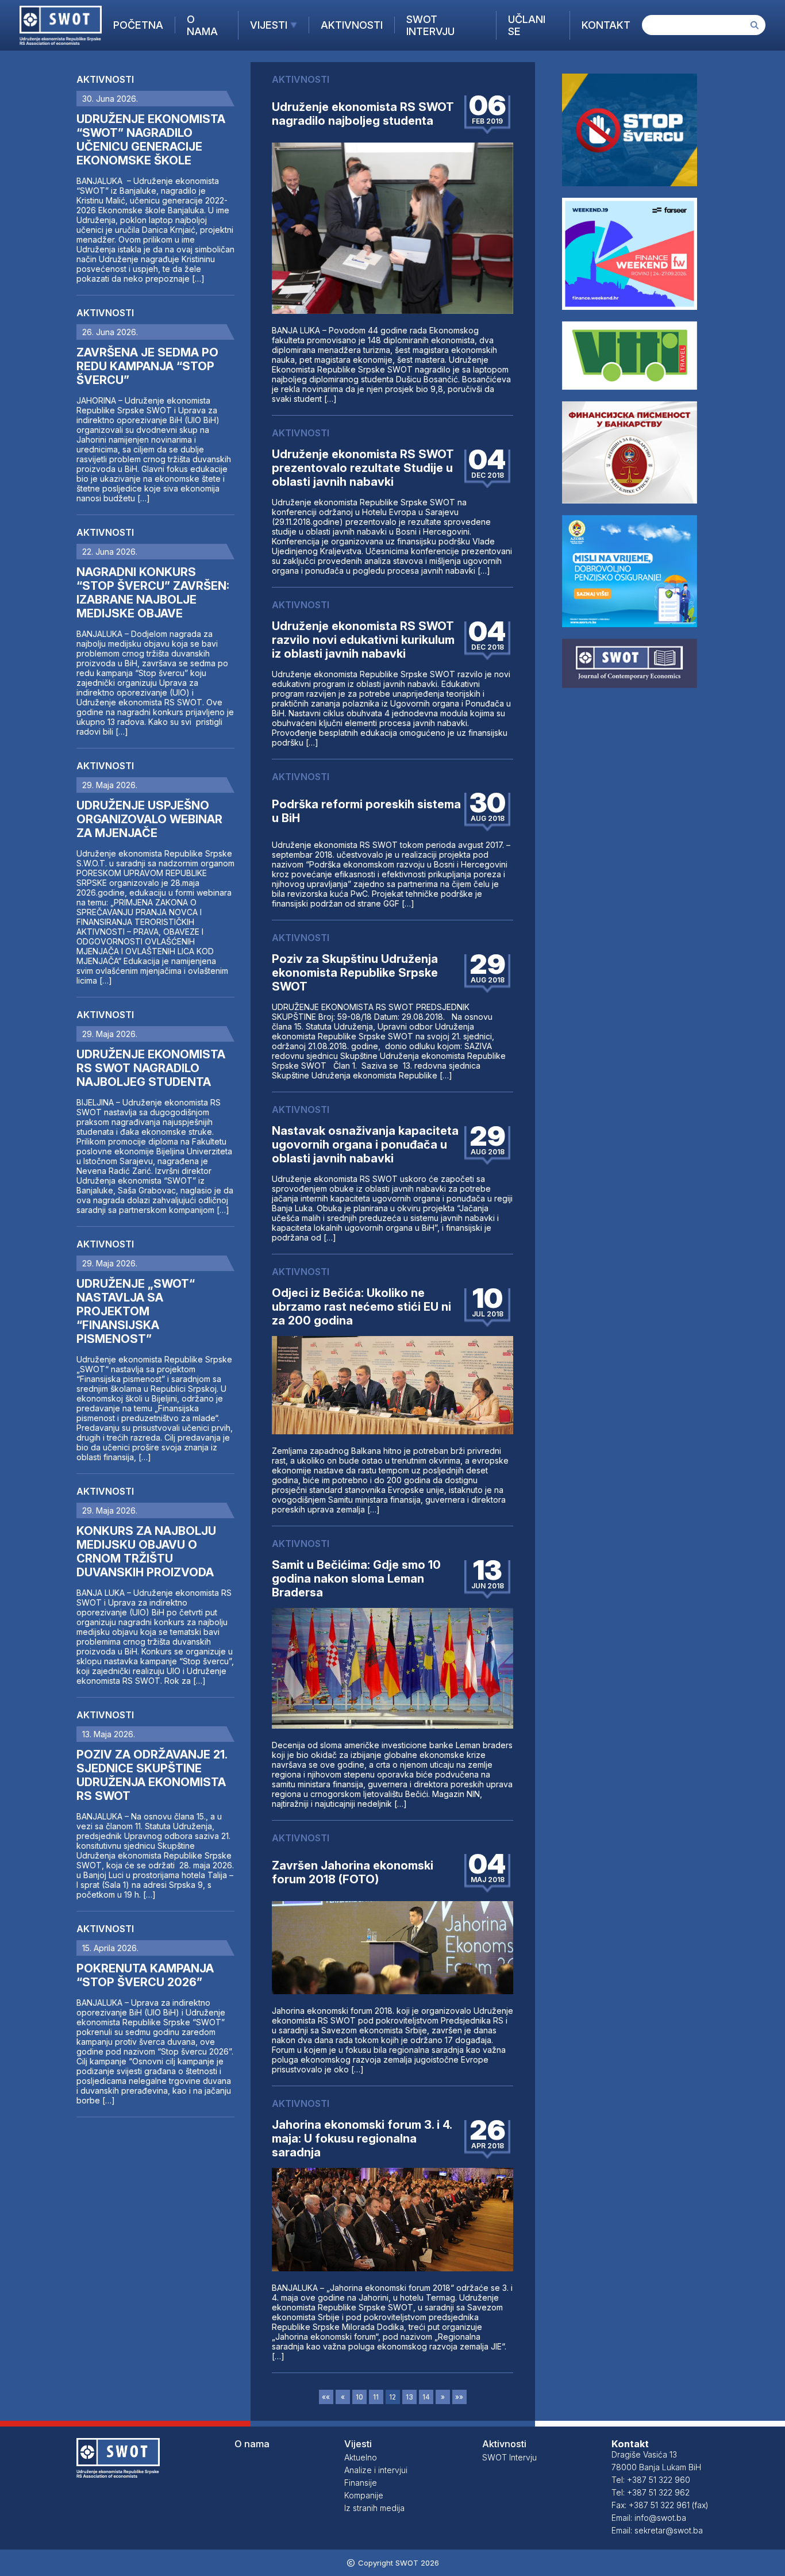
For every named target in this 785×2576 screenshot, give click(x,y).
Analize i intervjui (376, 2470)
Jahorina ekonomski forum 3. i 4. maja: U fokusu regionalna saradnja (362, 2139)
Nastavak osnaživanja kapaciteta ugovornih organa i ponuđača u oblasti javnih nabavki (365, 1145)
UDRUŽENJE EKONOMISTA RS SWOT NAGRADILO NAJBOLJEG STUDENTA (151, 1068)
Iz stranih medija (374, 2508)
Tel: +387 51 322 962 (651, 2492)
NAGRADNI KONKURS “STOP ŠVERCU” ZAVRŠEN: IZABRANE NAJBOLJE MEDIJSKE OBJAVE (153, 593)
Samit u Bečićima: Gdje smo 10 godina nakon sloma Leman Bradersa (356, 1579)
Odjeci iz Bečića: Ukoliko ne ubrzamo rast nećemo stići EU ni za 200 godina (361, 1307)
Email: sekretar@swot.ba (657, 2530)
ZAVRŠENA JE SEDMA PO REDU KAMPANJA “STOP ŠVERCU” (147, 366)
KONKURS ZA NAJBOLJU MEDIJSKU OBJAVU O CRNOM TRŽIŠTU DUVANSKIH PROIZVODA (146, 1552)
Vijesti (269, 25)
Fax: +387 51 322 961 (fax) (660, 2505)
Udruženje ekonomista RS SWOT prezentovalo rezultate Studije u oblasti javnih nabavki (363, 468)
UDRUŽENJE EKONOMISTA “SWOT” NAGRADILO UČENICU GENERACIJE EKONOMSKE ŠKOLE (151, 140)
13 (409, 2397)
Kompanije (364, 2495)
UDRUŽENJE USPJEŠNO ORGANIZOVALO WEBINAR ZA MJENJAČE (149, 819)
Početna (138, 25)
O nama (202, 25)
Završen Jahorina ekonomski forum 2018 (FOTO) (353, 1872)
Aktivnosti (352, 25)
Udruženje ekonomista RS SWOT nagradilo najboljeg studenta (363, 114)
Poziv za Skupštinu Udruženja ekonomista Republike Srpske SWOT (355, 973)
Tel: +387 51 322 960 (651, 2480)
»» (459, 2397)
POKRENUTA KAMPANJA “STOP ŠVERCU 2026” (145, 1975)
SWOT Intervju (430, 25)
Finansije (361, 2483)
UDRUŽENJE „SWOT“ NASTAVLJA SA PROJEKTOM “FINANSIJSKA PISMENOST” (136, 1311)
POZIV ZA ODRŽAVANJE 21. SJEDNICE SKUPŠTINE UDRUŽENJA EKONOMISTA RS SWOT (152, 1775)
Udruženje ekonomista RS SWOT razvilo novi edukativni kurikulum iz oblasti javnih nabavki (363, 640)
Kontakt (606, 25)
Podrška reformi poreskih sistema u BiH (366, 811)
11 (376, 2397)
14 (426, 2397)
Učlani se (527, 25)
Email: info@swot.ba (649, 2518)
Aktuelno (361, 2457)
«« (326, 2397)
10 (359, 2397)
